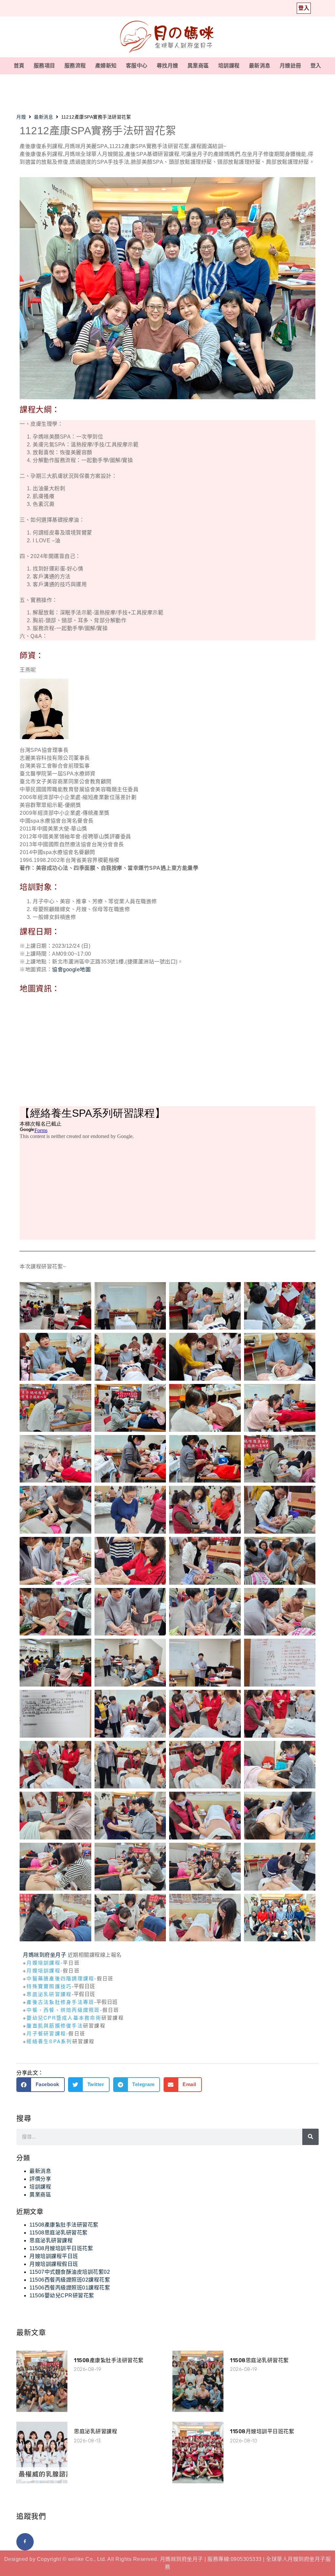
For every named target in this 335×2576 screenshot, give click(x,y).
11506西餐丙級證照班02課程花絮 (70, 2280)
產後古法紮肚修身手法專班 (60, 2002)
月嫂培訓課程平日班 (54, 2256)
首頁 (19, 66)
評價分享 (40, 2179)
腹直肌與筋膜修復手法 (55, 2025)
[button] (41, 2085)
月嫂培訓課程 (44, 1962)
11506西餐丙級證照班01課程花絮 (70, 2288)
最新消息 (260, 66)
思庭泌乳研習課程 (49, 1994)
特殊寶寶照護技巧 (49, 1986)
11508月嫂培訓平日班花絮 (61, 2248)
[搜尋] (310, 2137)
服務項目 (44, 66)
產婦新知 (106, 66)
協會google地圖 (71, 970)
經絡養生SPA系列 (49, 2041)
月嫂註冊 (291, 66)
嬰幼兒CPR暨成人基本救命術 (64, 2017)
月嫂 (21, 117)
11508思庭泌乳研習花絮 (59, 2233)
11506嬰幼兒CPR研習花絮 (62, 2296)
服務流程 (75, 66)
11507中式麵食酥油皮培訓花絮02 (70, 2272)
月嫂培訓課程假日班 (54, 2264)
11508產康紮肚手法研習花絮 (64, 2225)
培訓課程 (229, 66)
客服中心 (137, 66)
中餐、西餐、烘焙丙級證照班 (63, 2010)
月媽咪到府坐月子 (44, 1955)
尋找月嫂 (167, 66)
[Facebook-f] (25, 2542)
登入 (316, 66)
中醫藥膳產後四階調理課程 (60, 1978)
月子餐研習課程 (46, 2033)
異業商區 (198, 66)
